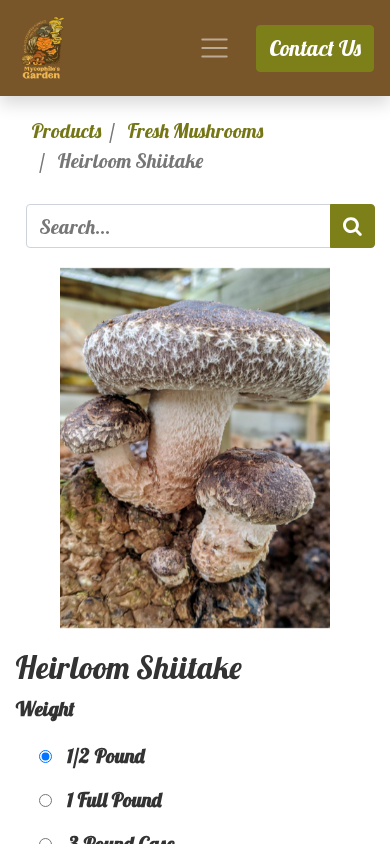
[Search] (352, 226)
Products (66, 130)
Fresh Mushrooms (195, 130)
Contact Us (315, 48)
